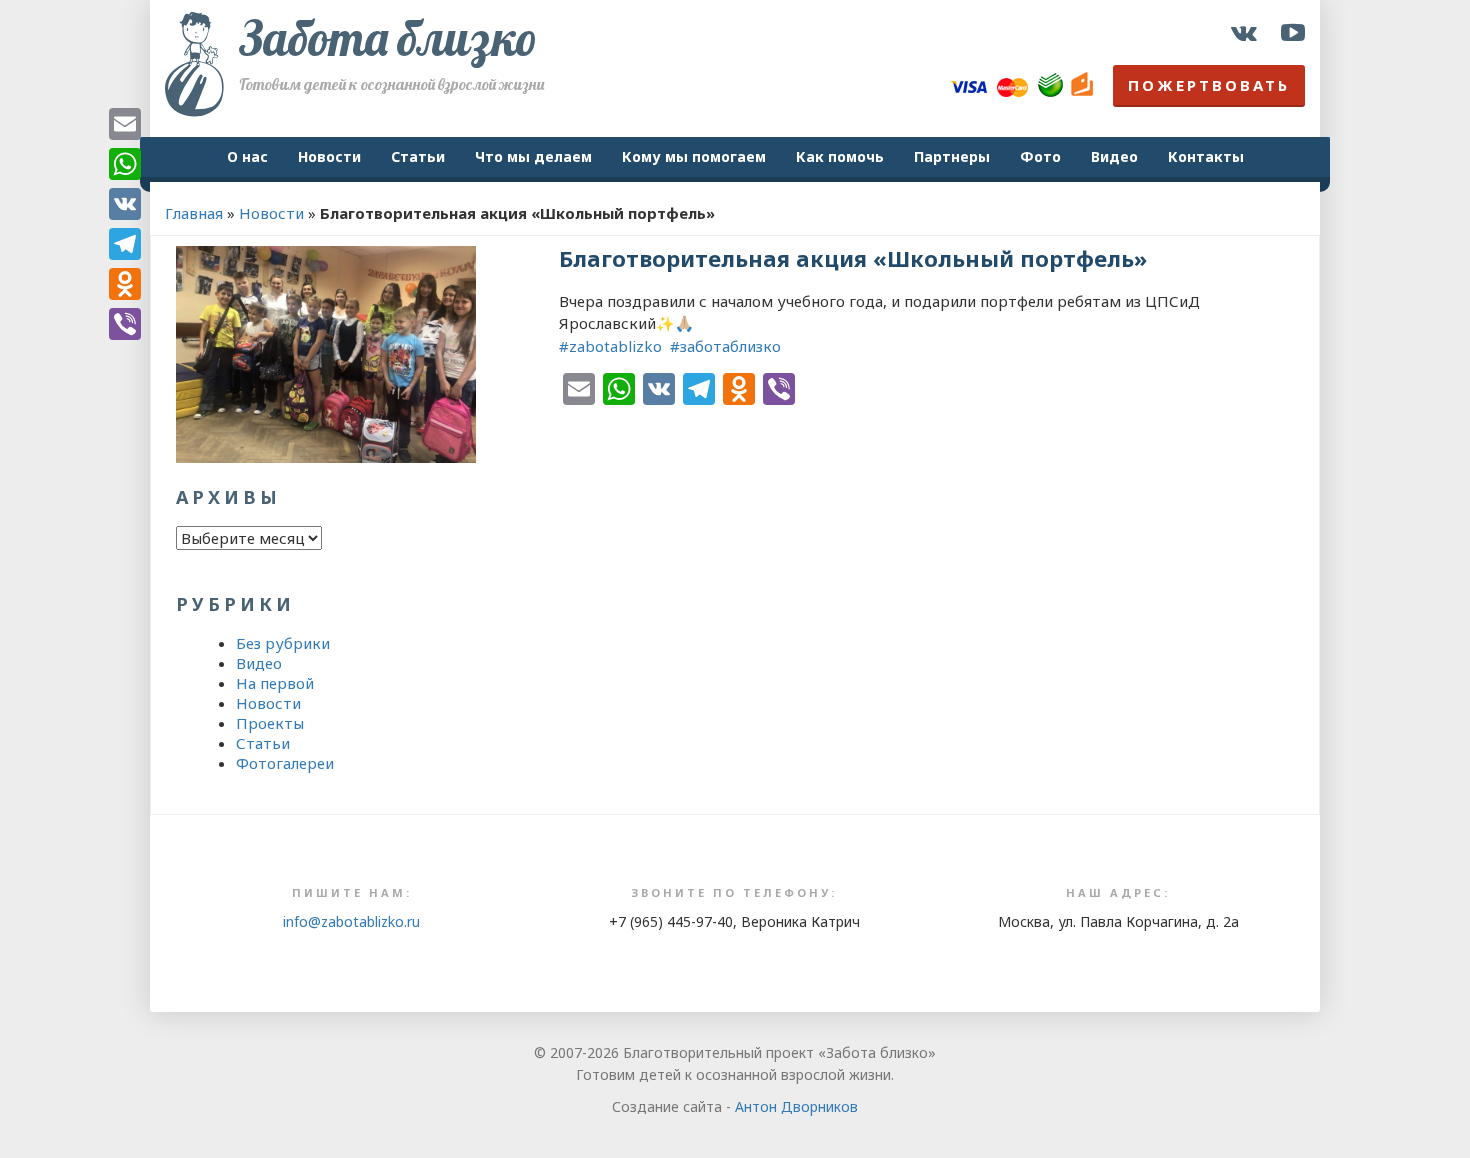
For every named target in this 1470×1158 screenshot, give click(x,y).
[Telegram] (125, 244)
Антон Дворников (796, 1106)
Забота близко (388, 38)
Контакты (1206, 156)
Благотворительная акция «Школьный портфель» (853, 258)
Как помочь (840, 156)
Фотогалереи (285, 763)
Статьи (418, 156)
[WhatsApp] (125, 164)
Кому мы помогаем (694, 156)
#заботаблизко (725, 346)
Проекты (270, 723)
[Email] (125, 124)
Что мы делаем (533, 156)
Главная (194, 213)
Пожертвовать (1209, 85)
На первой (275, 683)
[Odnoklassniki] (125, 284)
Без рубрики (283, 643)
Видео (1114, 156)
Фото (1040, 156)
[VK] (125, 204)
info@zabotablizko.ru (351, 921)
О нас (247, 156)
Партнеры (952, 156)
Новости (329, 156)
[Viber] (125, 324)
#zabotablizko (612, 346)
